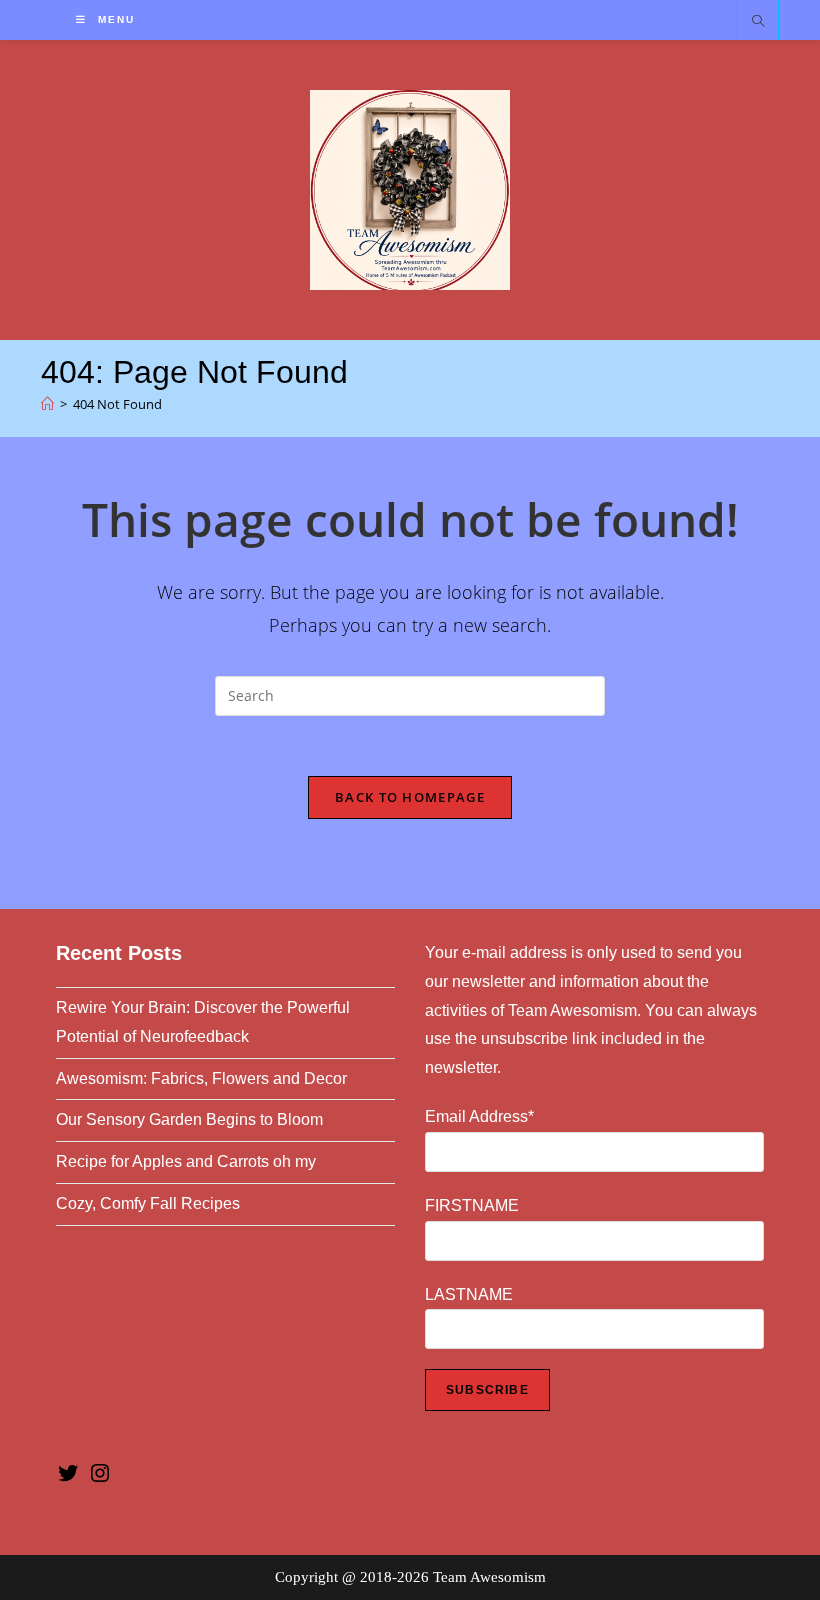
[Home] (47, 404)
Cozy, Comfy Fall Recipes (148, 1203)
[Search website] (758, 22)
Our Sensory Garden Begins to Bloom (189, 1119)
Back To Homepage (410, 797)
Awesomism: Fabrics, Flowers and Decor (201, 1078)
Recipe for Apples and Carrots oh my (186, 1161)
